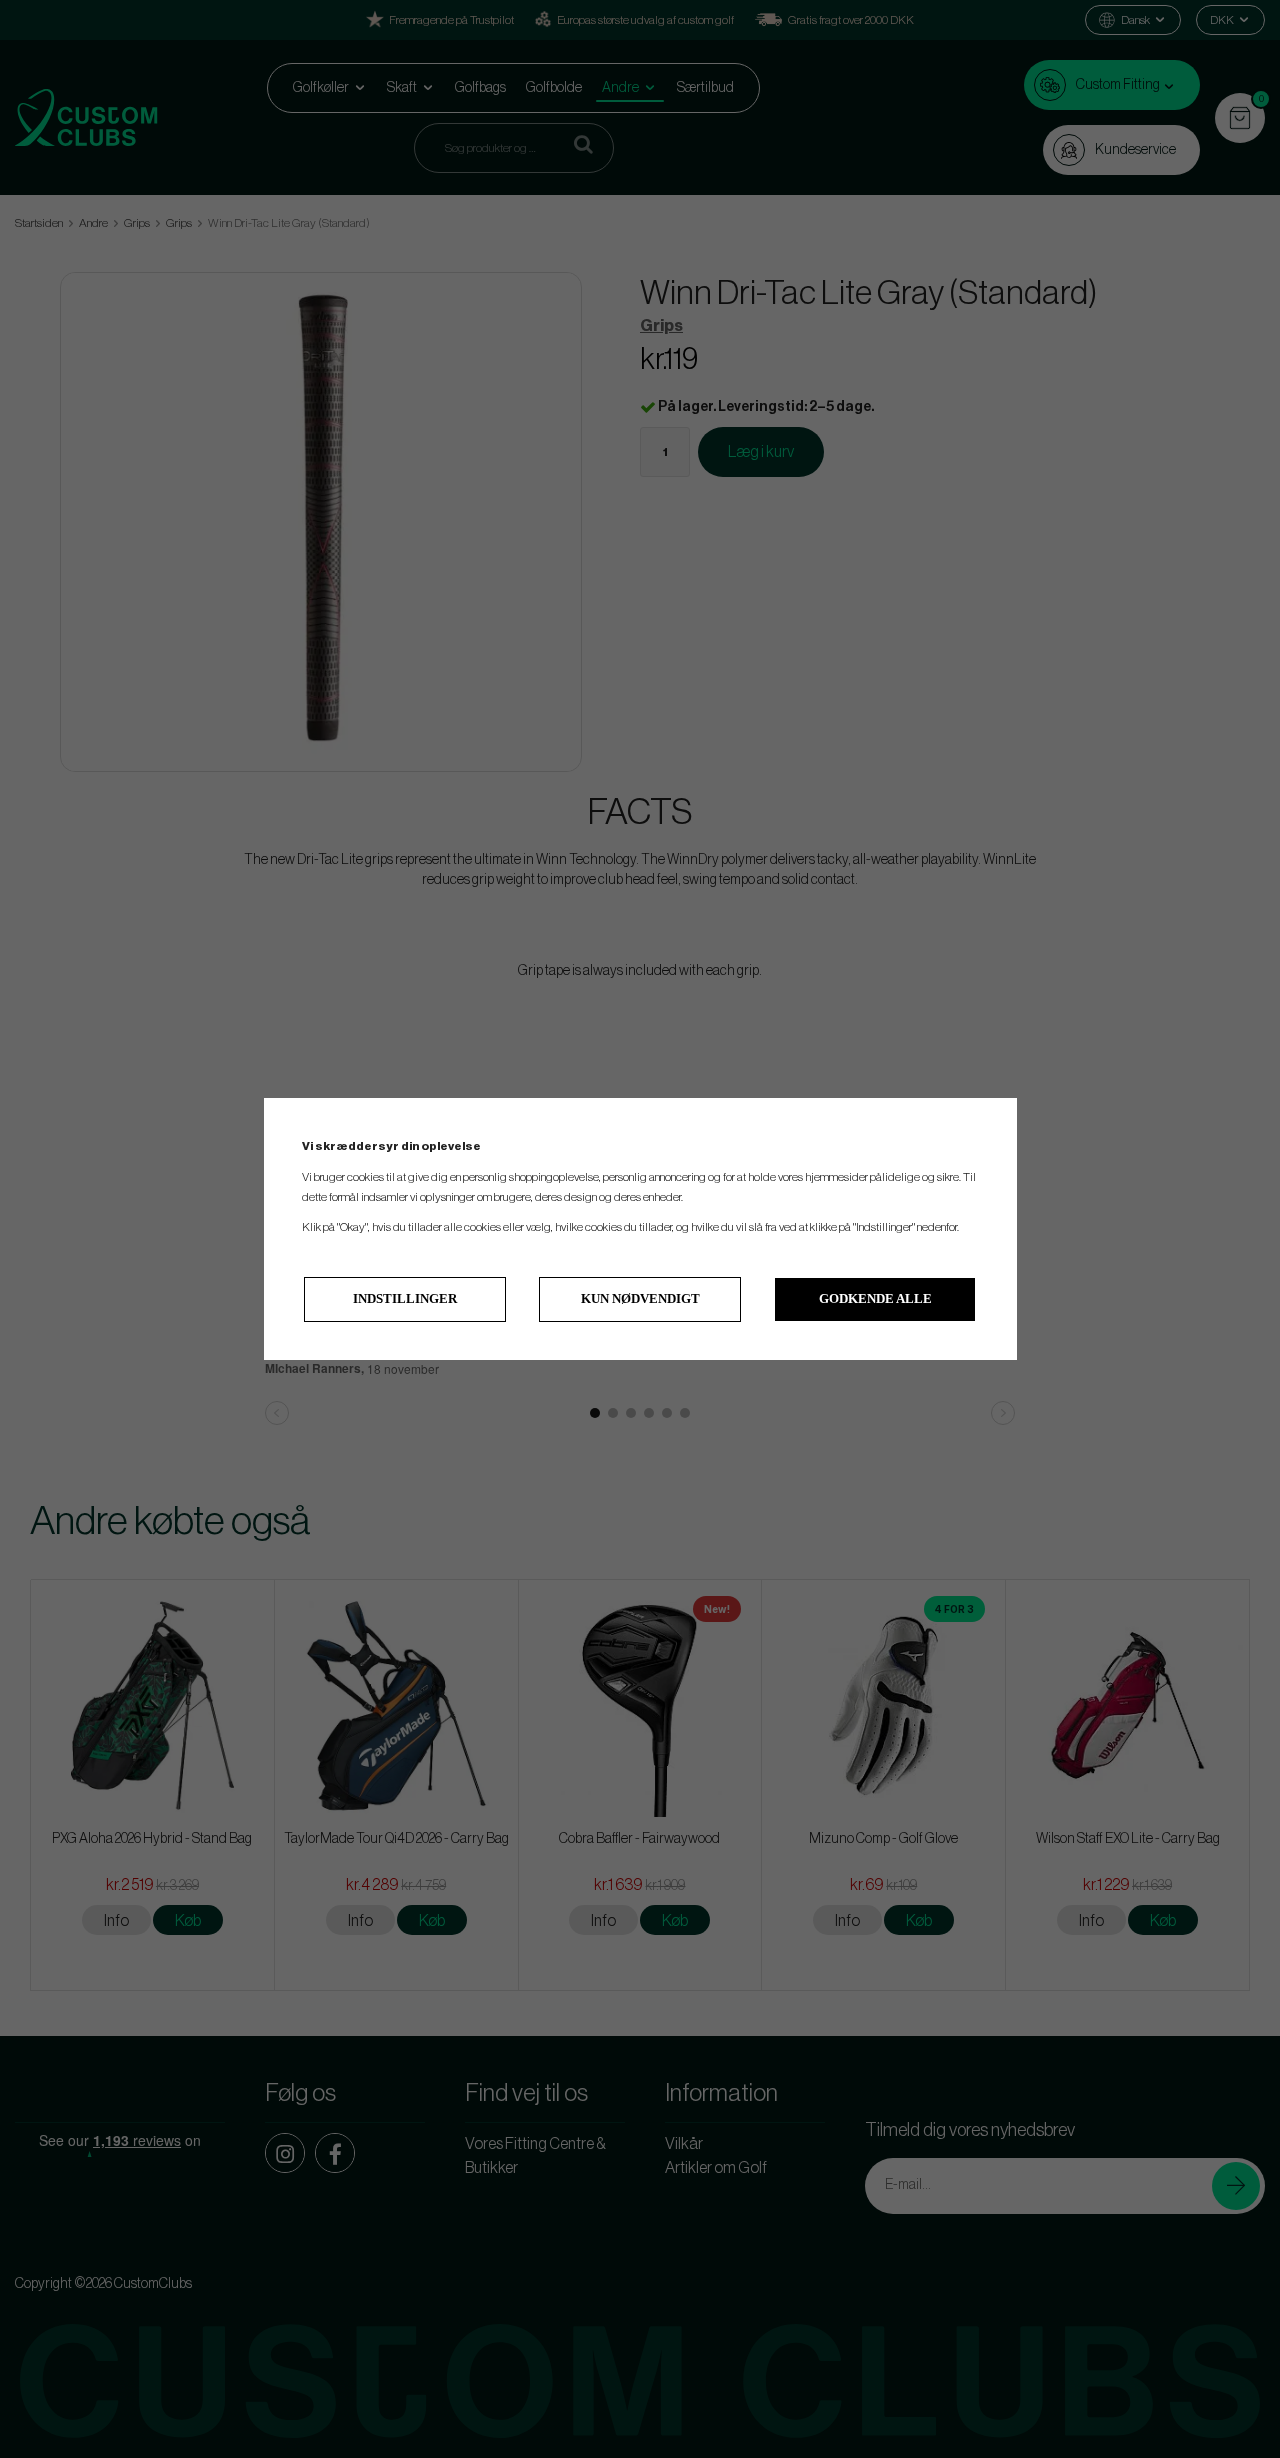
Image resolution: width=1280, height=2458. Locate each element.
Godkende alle (875, 1298)
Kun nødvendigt (640, 1298)
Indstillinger (405, 1298)
